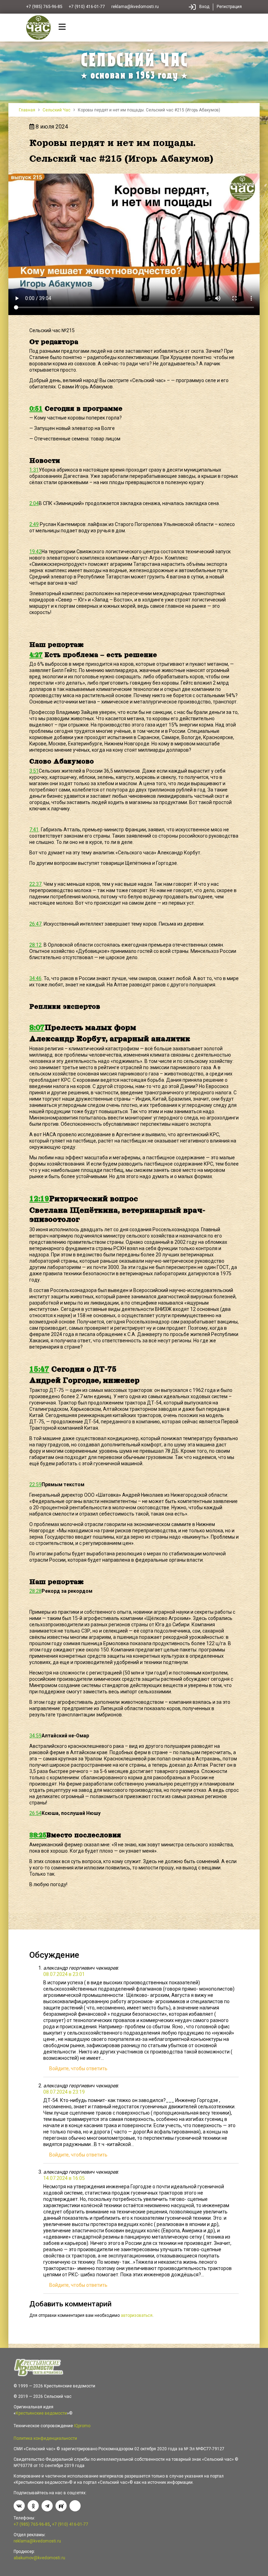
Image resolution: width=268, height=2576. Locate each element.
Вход (204, 7)
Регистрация (229, 7)
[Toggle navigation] (62, 28)
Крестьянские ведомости (41, 2413)
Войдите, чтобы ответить (78, 2068)
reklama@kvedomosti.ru (135, 7)
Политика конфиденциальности (45, 2438)
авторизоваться (137, 2315)
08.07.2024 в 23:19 (64, 2092)
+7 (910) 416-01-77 (87, 7)
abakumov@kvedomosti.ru (39, 2558)
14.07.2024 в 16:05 (64, 2178)
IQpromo (82, 2426)
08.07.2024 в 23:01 (64, 1974)
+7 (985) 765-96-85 (44, 7)
